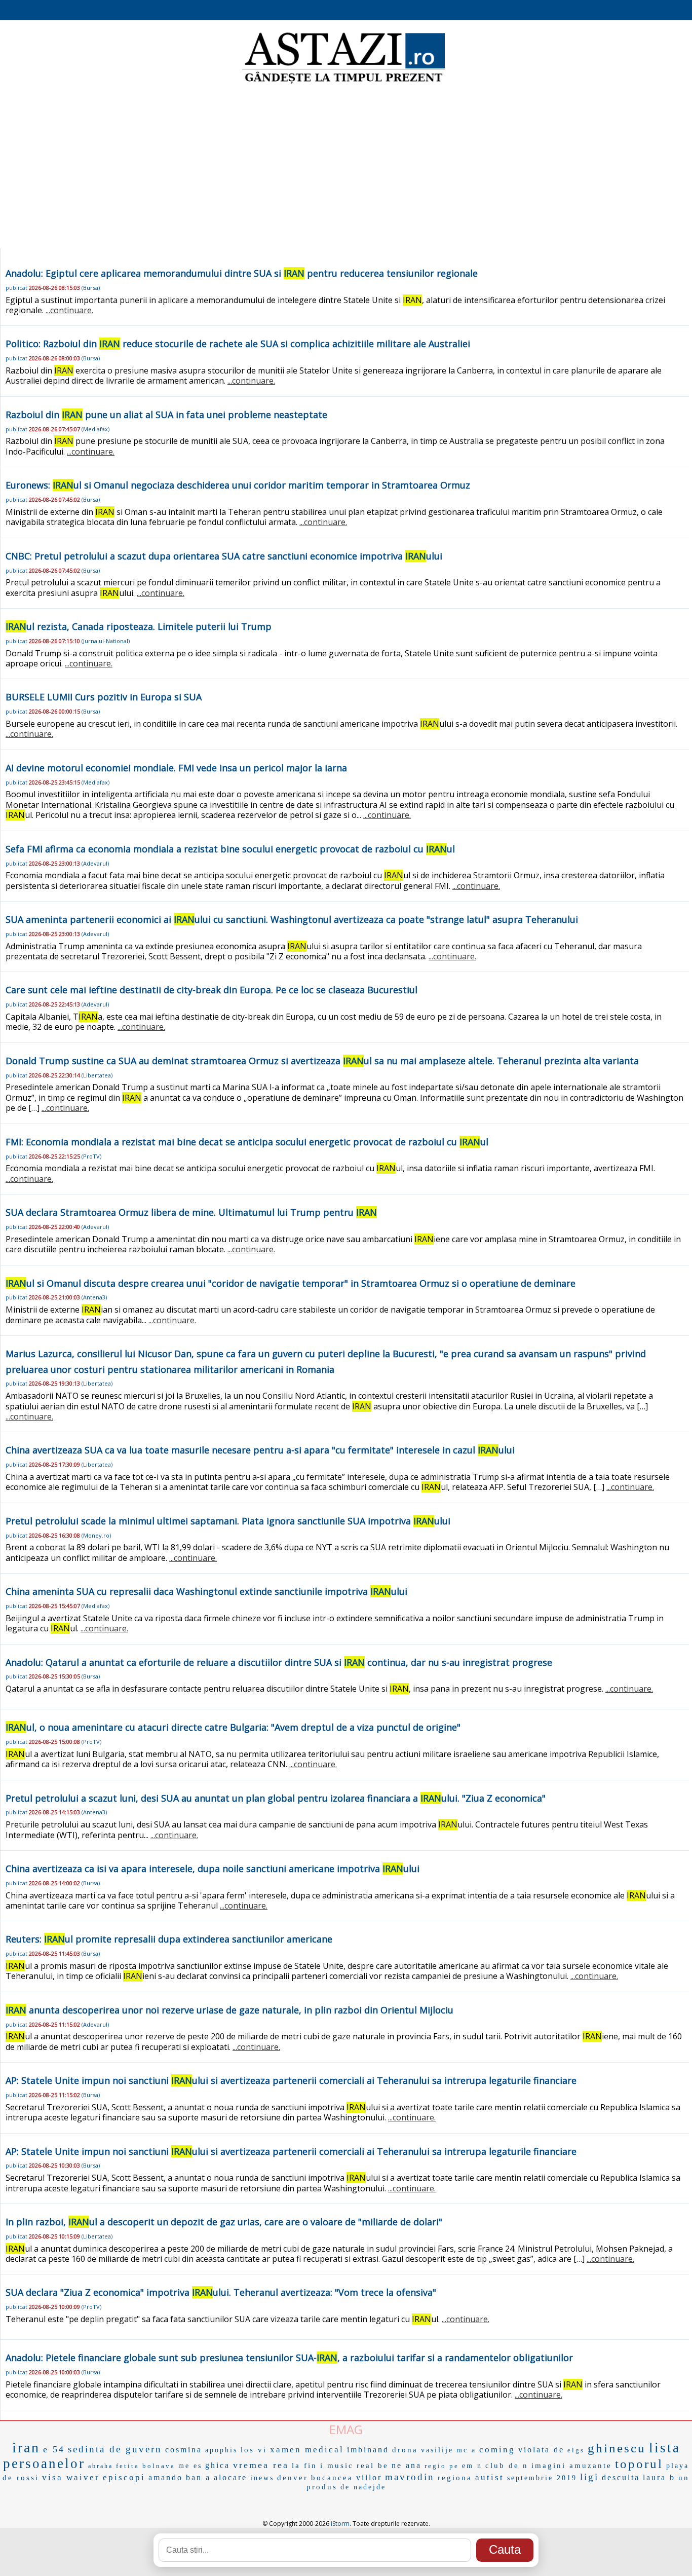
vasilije (437, 2450)
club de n (507, 2466)
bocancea (332, 2478)
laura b (659, 2477)
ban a (198, 2477)
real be (373, 2466)
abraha (101, 2466)
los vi (254, 2450)
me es (190, 2466)
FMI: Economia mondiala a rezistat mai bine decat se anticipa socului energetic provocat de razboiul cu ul (247, 1142)
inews (262, 2478)
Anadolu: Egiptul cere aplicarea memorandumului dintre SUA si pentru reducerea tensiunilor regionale (242, 273)
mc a (466, 2450)
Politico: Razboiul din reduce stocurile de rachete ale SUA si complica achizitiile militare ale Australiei (238, 344)
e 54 (54, 2449)
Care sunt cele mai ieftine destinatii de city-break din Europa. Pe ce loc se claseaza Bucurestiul (212, 990)
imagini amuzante (572, 2466)
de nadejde (363, 2487)
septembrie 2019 (542, 2478)
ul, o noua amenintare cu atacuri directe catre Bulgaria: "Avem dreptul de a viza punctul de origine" (233, 1727)
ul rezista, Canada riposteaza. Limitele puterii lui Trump (139, 626)
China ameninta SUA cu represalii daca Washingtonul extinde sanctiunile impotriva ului (206, 1591)
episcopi (124, 2477)
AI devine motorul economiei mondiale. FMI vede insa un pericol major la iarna (176, 768)
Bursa (91, 288)
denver (293, 2478)
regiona (455, 2478)
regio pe (442, 2466)
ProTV (91, 1156)
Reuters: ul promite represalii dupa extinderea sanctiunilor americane (169, 1939)
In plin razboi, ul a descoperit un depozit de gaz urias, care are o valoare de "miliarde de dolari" (224, 2222)
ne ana (407, 2465)
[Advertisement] (346, 167)
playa (678, 2466)
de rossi (21, 2478)
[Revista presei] (343, 83)
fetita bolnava (146, 2466)
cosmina (184, 2450)
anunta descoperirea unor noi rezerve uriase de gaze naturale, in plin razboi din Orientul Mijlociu (229, 2010)
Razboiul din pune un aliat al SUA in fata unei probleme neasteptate (166, 415)
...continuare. (69, 310)
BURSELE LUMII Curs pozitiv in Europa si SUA (104, 697)
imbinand (368, 2450)
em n (472, 2466)
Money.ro (96, 1535)
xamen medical (307, 2450)
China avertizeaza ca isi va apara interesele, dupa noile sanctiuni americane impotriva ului (213, 1869)
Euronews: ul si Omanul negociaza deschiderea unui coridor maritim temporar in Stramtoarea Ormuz (238, 485)
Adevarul (95, 863)
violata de (541, 2450)
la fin (304, 2466)
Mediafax (95, 429)
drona (405, 2450)
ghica (218, 2465)
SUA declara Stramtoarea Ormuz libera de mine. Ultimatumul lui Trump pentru (191, 1212)
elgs (576, 2450)
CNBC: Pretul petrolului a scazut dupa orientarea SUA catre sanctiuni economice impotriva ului (224, 556)
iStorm (340, 2524)
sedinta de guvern (115, 2449)
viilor (369, 2477)
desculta (621, 2477)
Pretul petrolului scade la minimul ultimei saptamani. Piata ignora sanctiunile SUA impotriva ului (228, 1521)
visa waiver (71, 2477)
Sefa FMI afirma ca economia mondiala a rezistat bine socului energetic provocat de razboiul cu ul (230, 849)
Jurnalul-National (106, 641)
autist (490, 2477)
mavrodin (410, 2477)
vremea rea (261, 2465)
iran (26, 2448)
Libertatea (97, 1075)
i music (337, 2466)
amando (166, 2477)
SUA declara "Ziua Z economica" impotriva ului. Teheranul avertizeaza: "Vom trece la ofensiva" (221, 2292)
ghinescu (617, 2448)
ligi (589, 2477)
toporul (639, 2464)
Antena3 (94, 1297)
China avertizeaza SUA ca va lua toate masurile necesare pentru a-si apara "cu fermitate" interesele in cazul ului (260, 1450)
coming (497, 2450)
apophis (221, 2450)
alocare (230, 2477)
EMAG (346, 2429)
